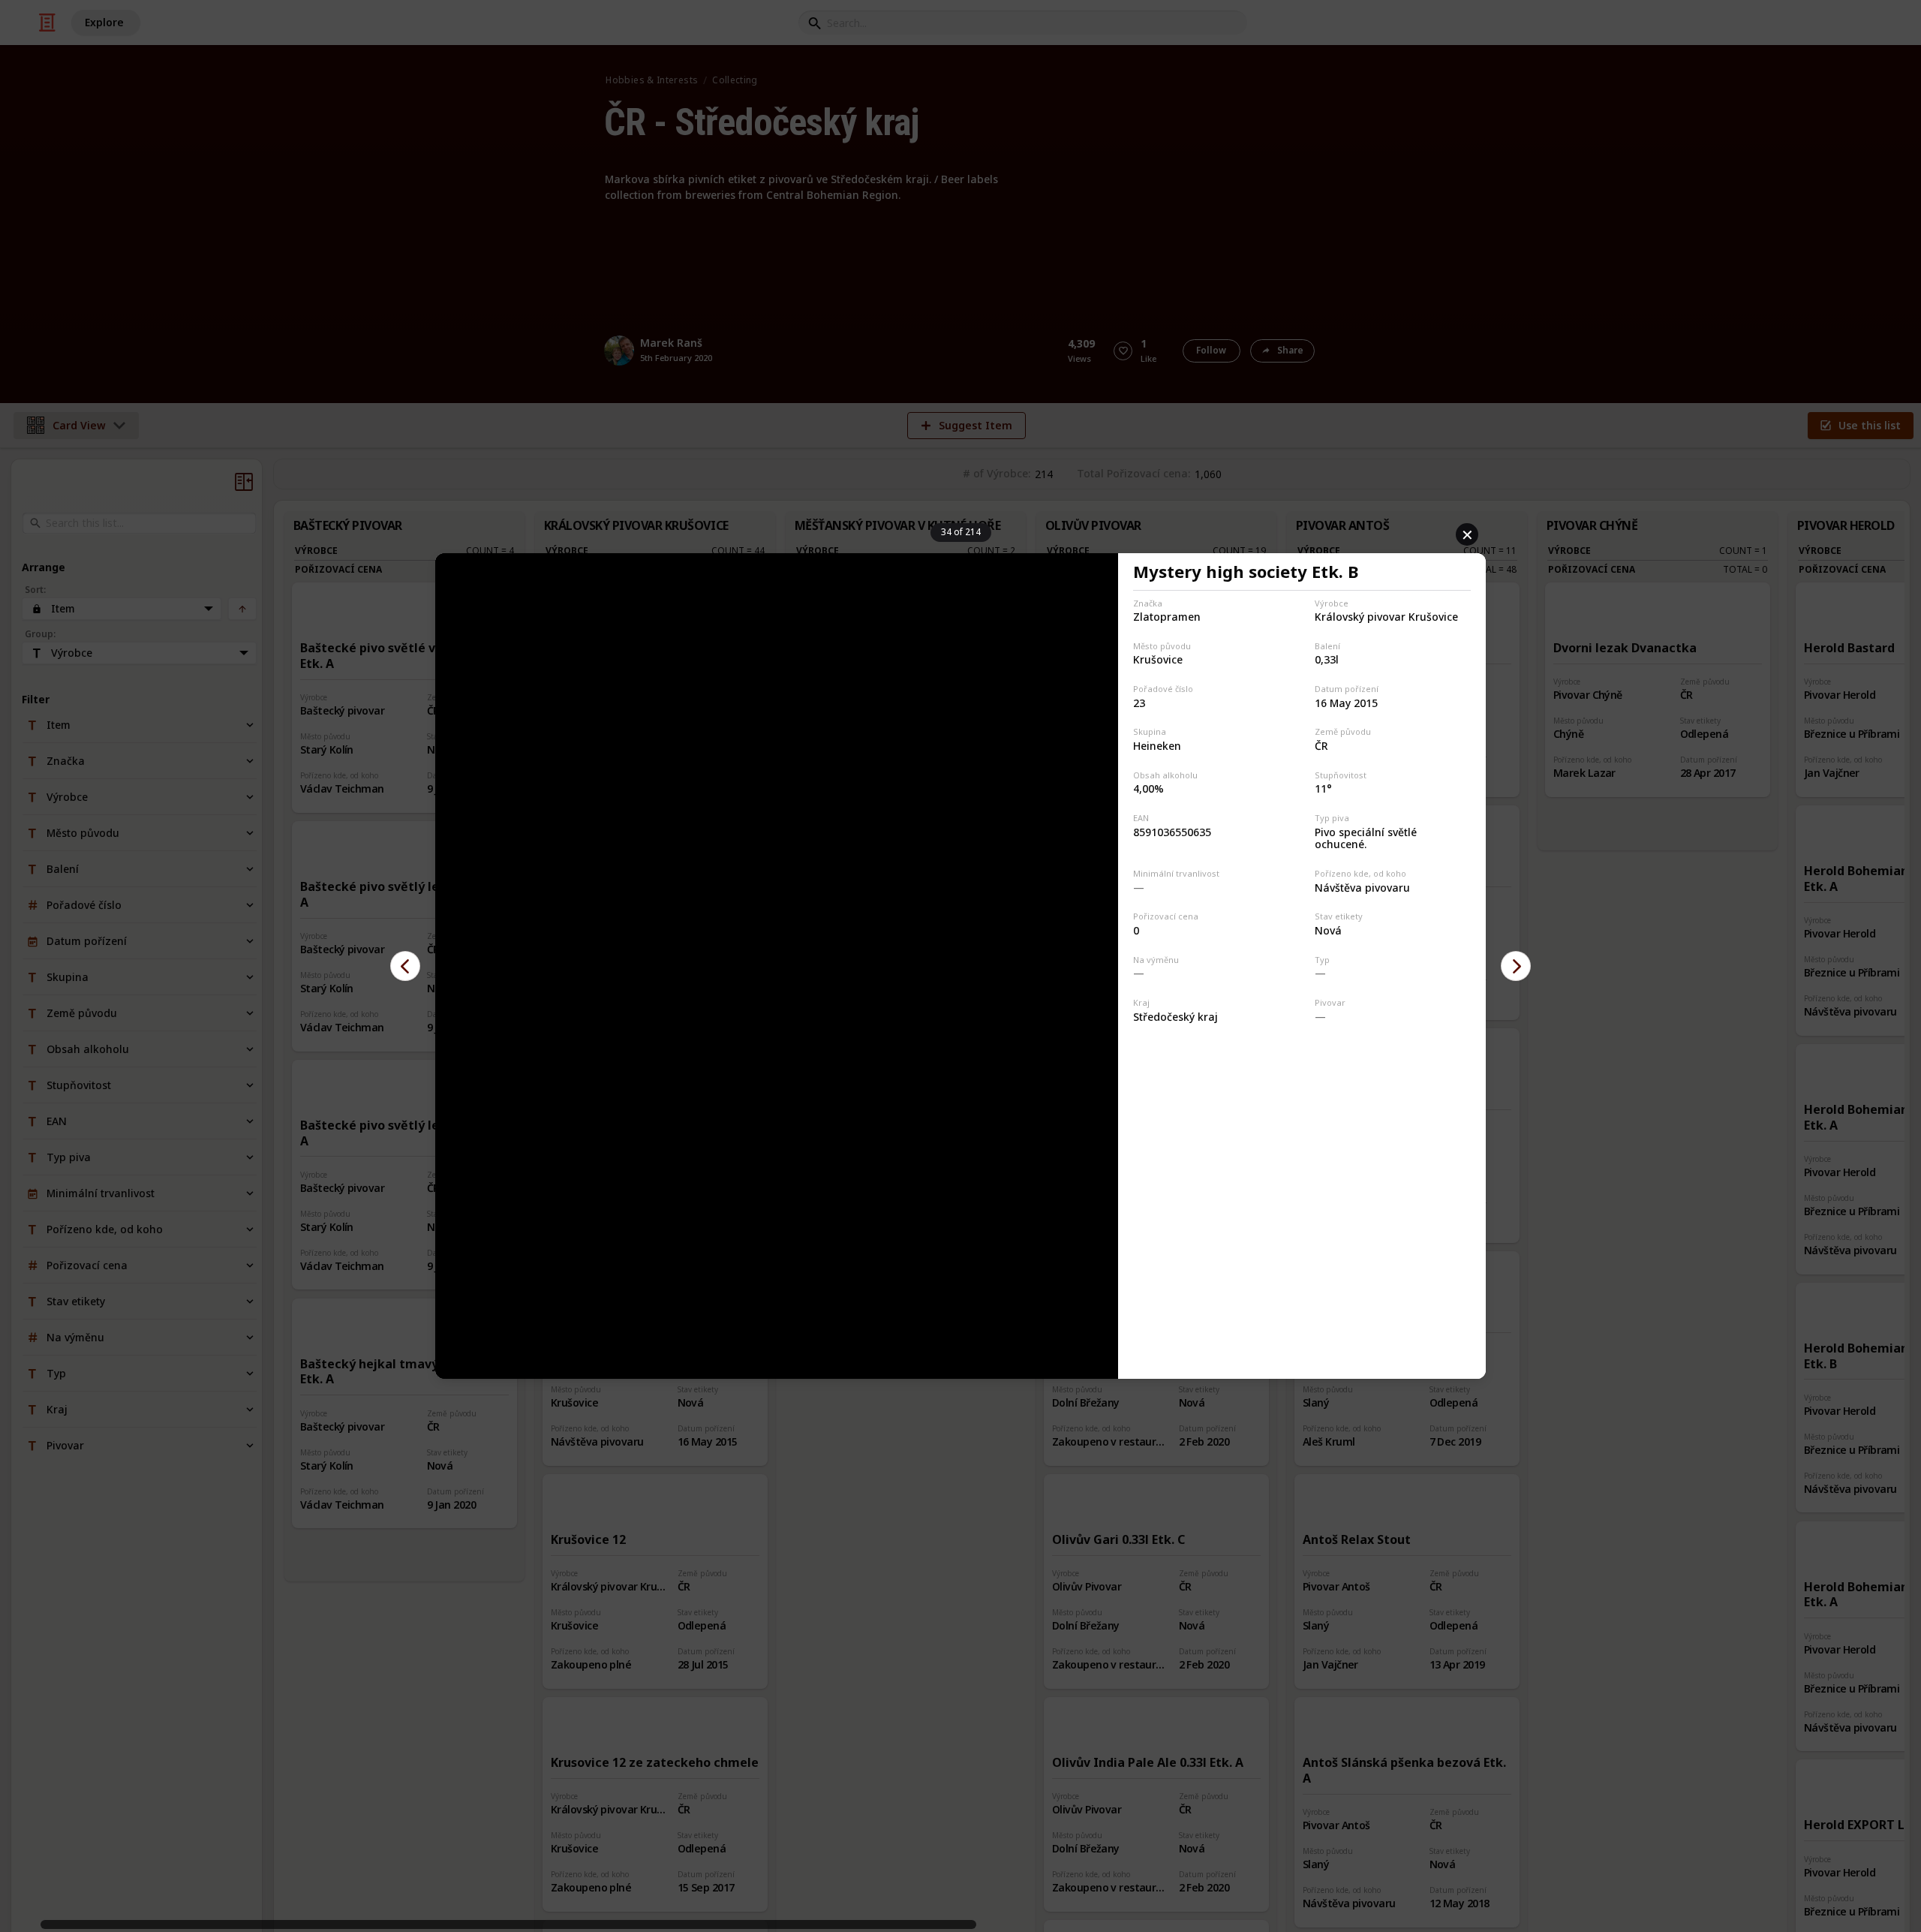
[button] (405, 966)
